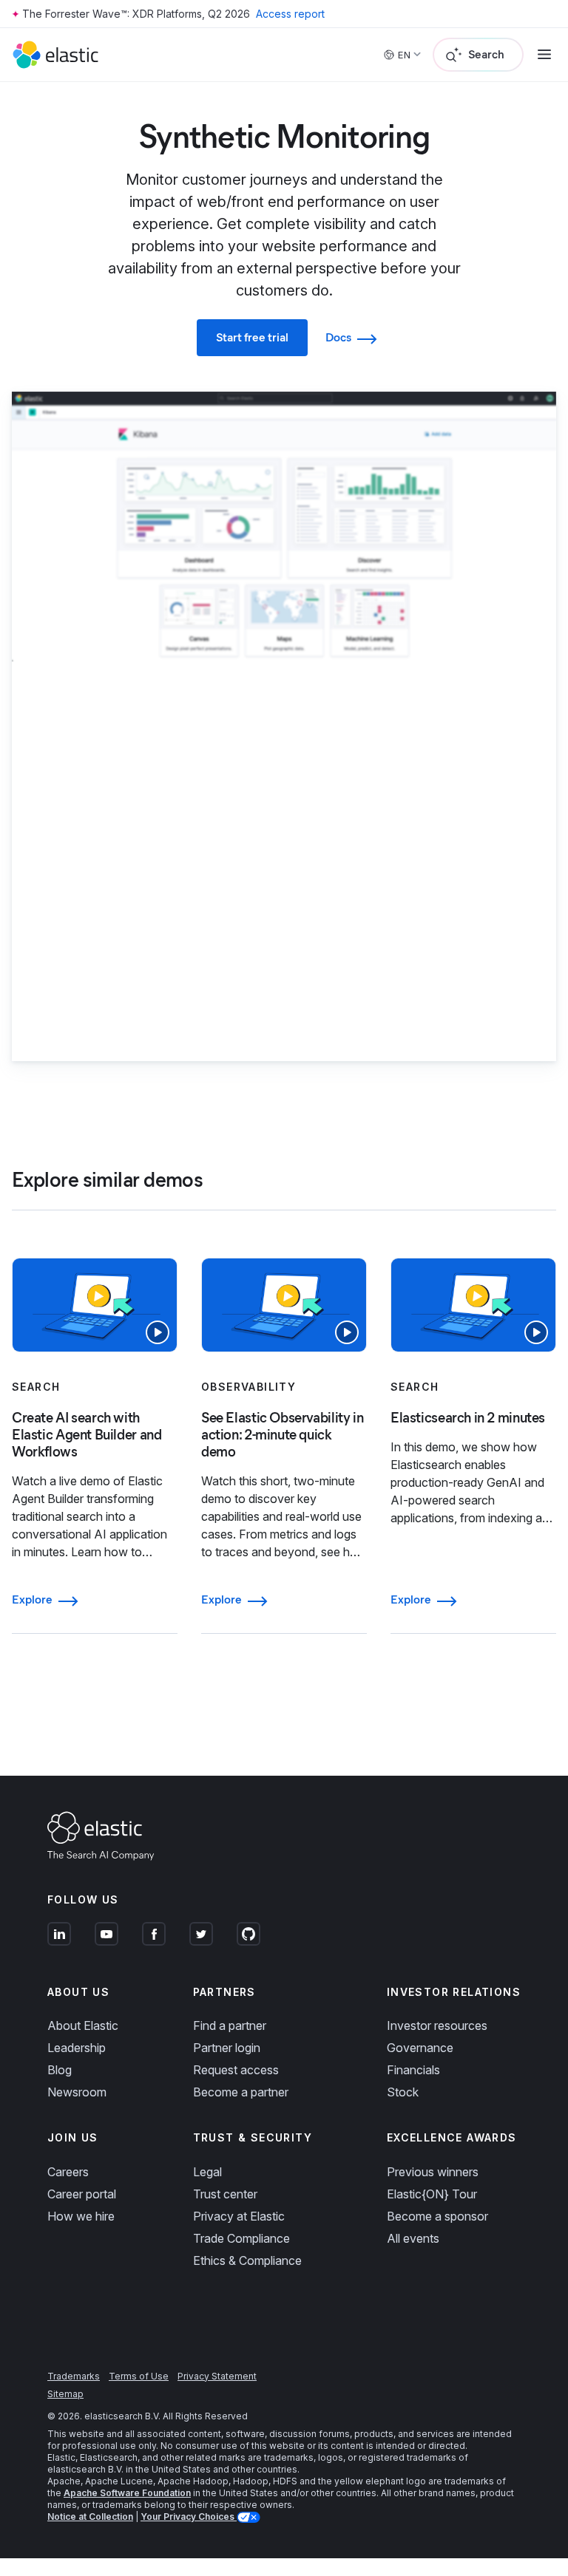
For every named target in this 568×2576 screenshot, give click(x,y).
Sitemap (65, 2394)
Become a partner (241, 2092)
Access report (290, 14)
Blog (60, 2070)
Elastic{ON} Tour (432, 2194)
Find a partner (230, 2025)
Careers (68, 2172)
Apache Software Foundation (127, 2493)
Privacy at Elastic (239, 2216)
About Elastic (83, 2025)
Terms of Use (139, 2376)
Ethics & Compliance (247, 2260)
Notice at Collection (90, 2517)
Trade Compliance (241, 2238)
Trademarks (74, 2376)
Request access (236, 2070)
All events (413, 2238)
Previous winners (433, 2172)
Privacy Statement (217, 2376)
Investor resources (437, 2025)
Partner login (227, 2048)
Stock (403, 2092)
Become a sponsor (437, 2216)
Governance (420, 2048)
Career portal (82, 2194)
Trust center (225, 2194)
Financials (413, 2070)
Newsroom (77, 2092)
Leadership (77, 2048)
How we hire (81, 2216)
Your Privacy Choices (189, 2517)
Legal (207, 2172)
